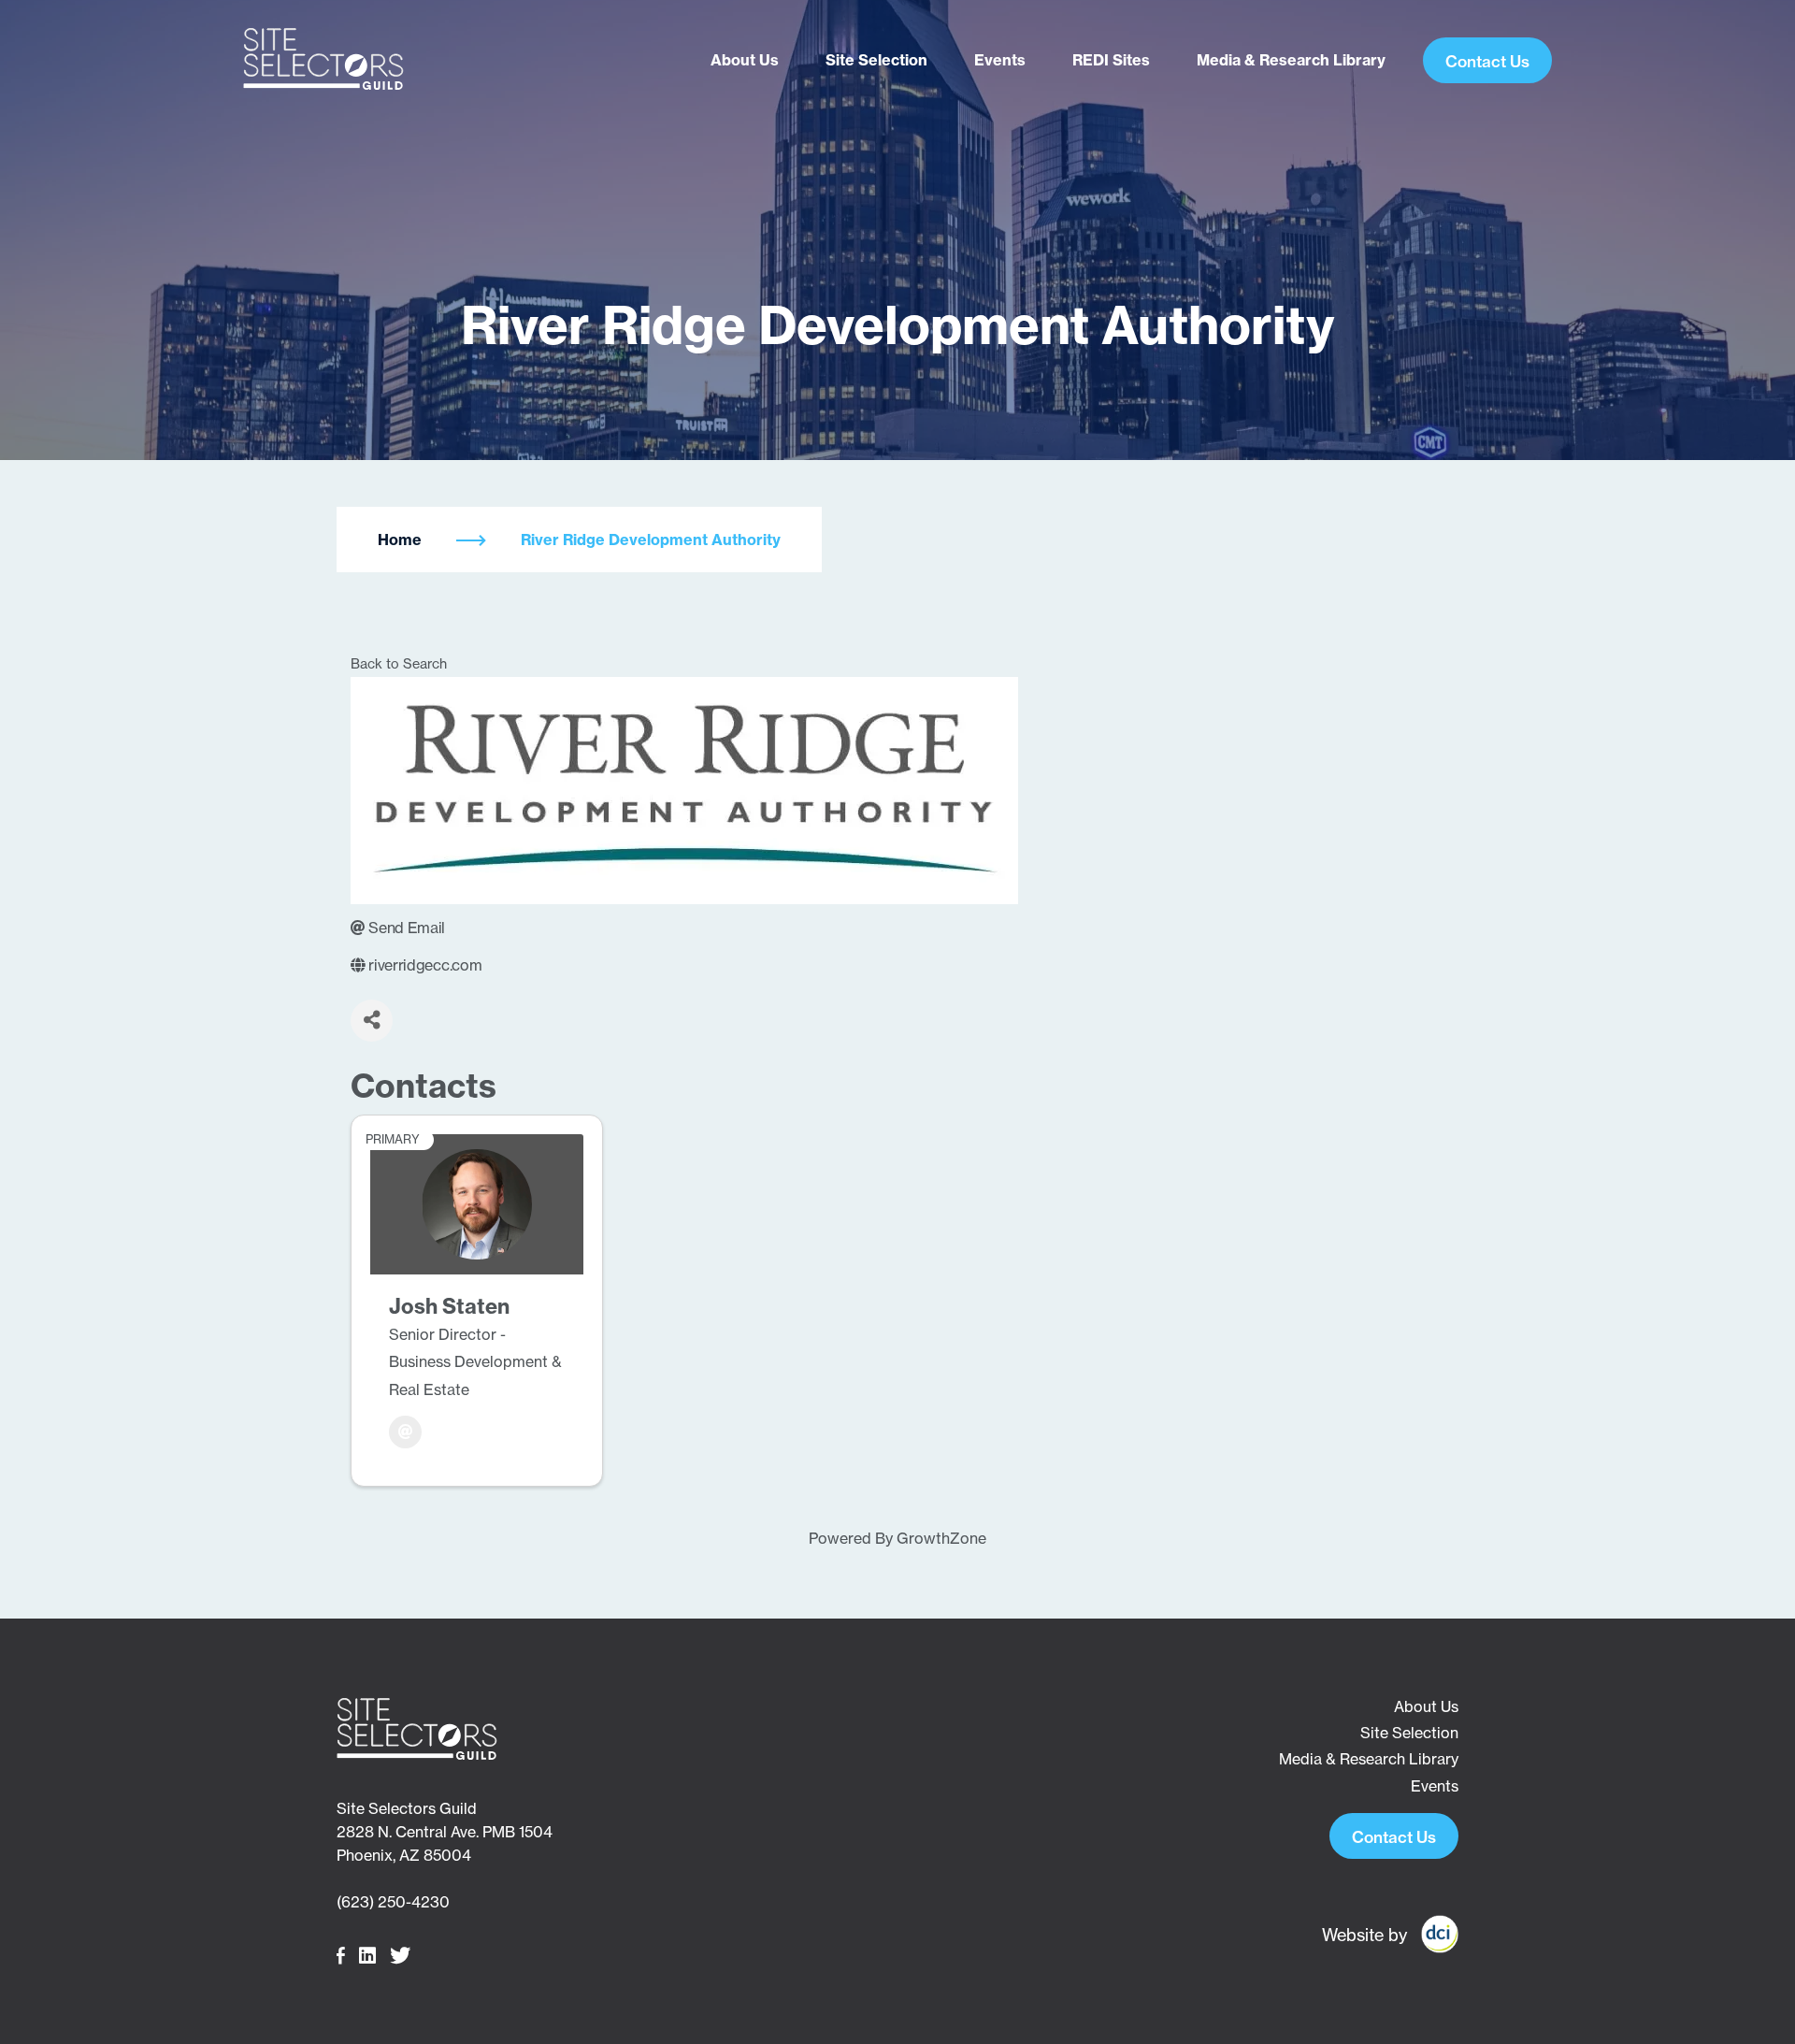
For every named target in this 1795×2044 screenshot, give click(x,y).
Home (400, 540)
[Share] (372, 1021)
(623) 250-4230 (393, 1902)
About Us (745, 60)
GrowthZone (941, 1538)
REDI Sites (1111, 60)
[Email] (405, 1432)
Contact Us (1487, 61)
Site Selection (876, 60)
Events (1000, 60)
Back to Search (399, 664)
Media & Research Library (1291, 60)
